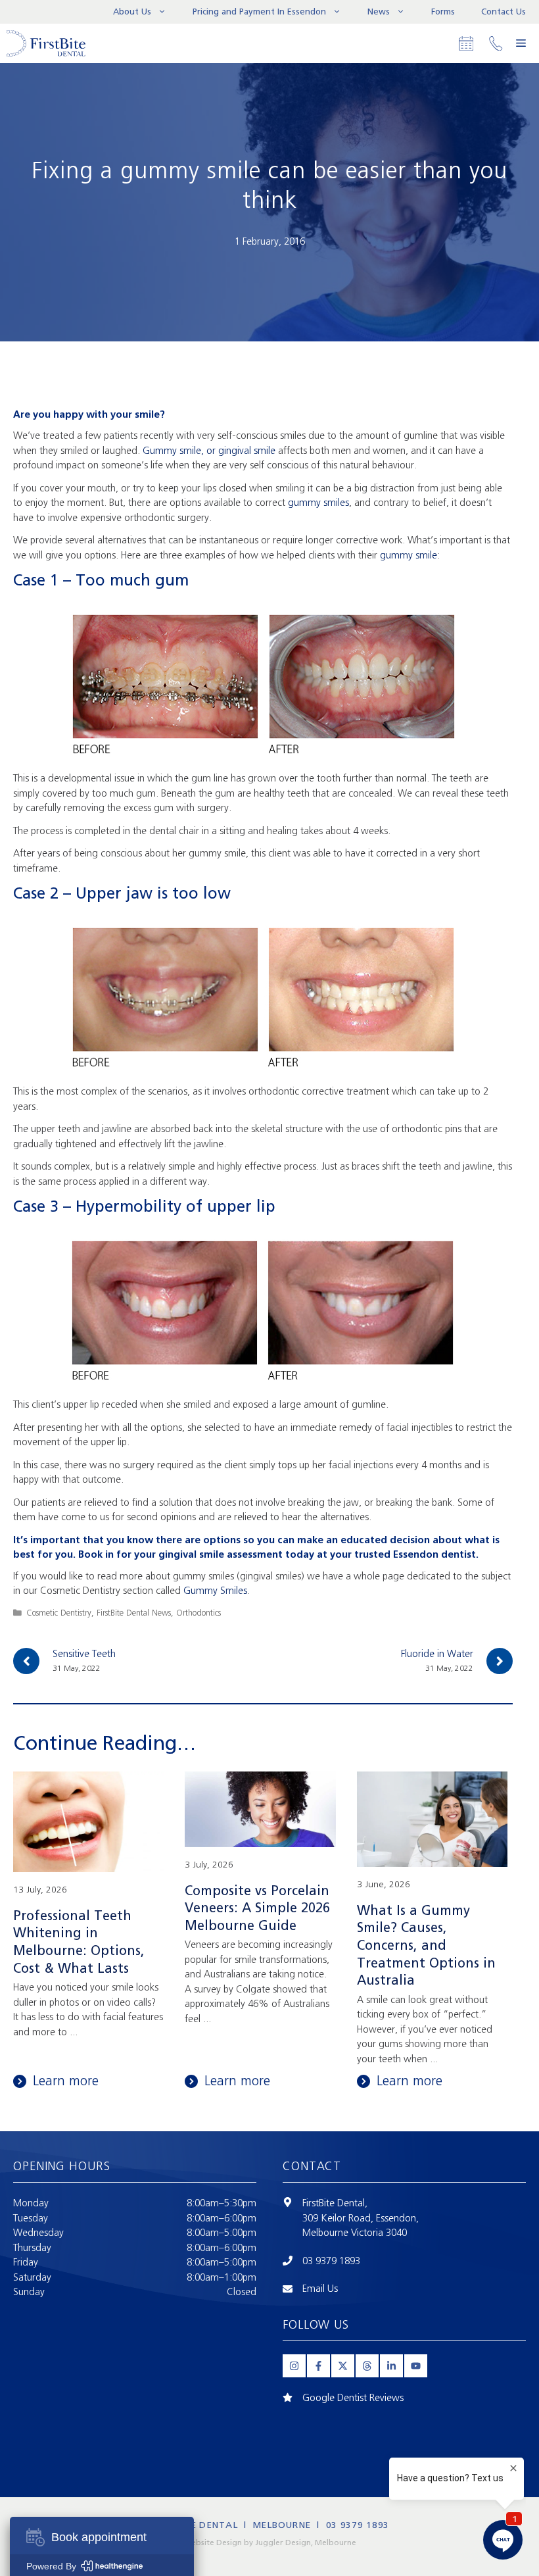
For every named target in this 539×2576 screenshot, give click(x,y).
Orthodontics (199, 1613)
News (379, 12)
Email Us (320, 2289)
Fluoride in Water (437, 1654)
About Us (132, 12)
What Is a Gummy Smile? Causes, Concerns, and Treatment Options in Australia (426, 1945)
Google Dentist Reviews (353, 2398)
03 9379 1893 (331, 2261)
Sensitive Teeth (84, 1654)
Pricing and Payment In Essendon (259, 12)
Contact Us (504, 12)
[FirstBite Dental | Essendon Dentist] (46, 43)
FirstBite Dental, (335, 2203)
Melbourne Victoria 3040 (355, 2233)
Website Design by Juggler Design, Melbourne (270, 2542)
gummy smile (409, 555)
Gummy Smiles (215, 1591)
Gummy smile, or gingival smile (209, 451)
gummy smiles (318, 503)
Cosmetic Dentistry (59, 1613)
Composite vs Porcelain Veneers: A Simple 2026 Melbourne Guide (257, 1908)
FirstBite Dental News (134, 1613)
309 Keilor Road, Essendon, (361, 2218)
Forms (443, 12)
